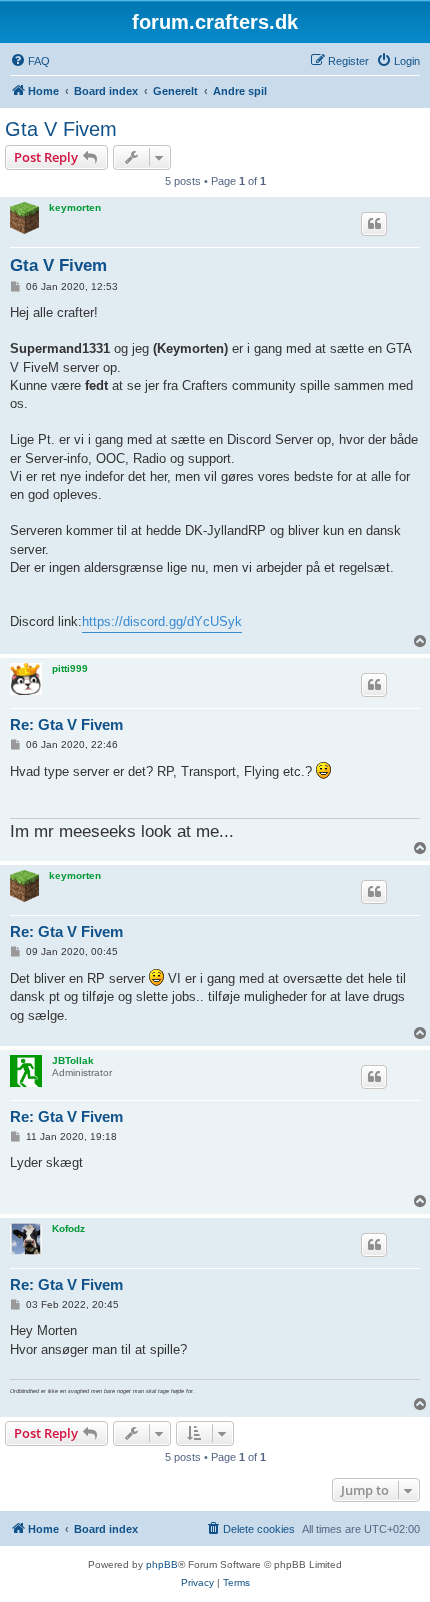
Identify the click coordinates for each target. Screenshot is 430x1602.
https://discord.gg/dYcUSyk (162, 621)
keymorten (75, 207)
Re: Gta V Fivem (66, 724)
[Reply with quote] (374, 224)
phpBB (162, 1564)
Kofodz (68, 1228)
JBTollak (73, 1060)
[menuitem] (30, 61)
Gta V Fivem (61, 129)
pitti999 (70, 668)
